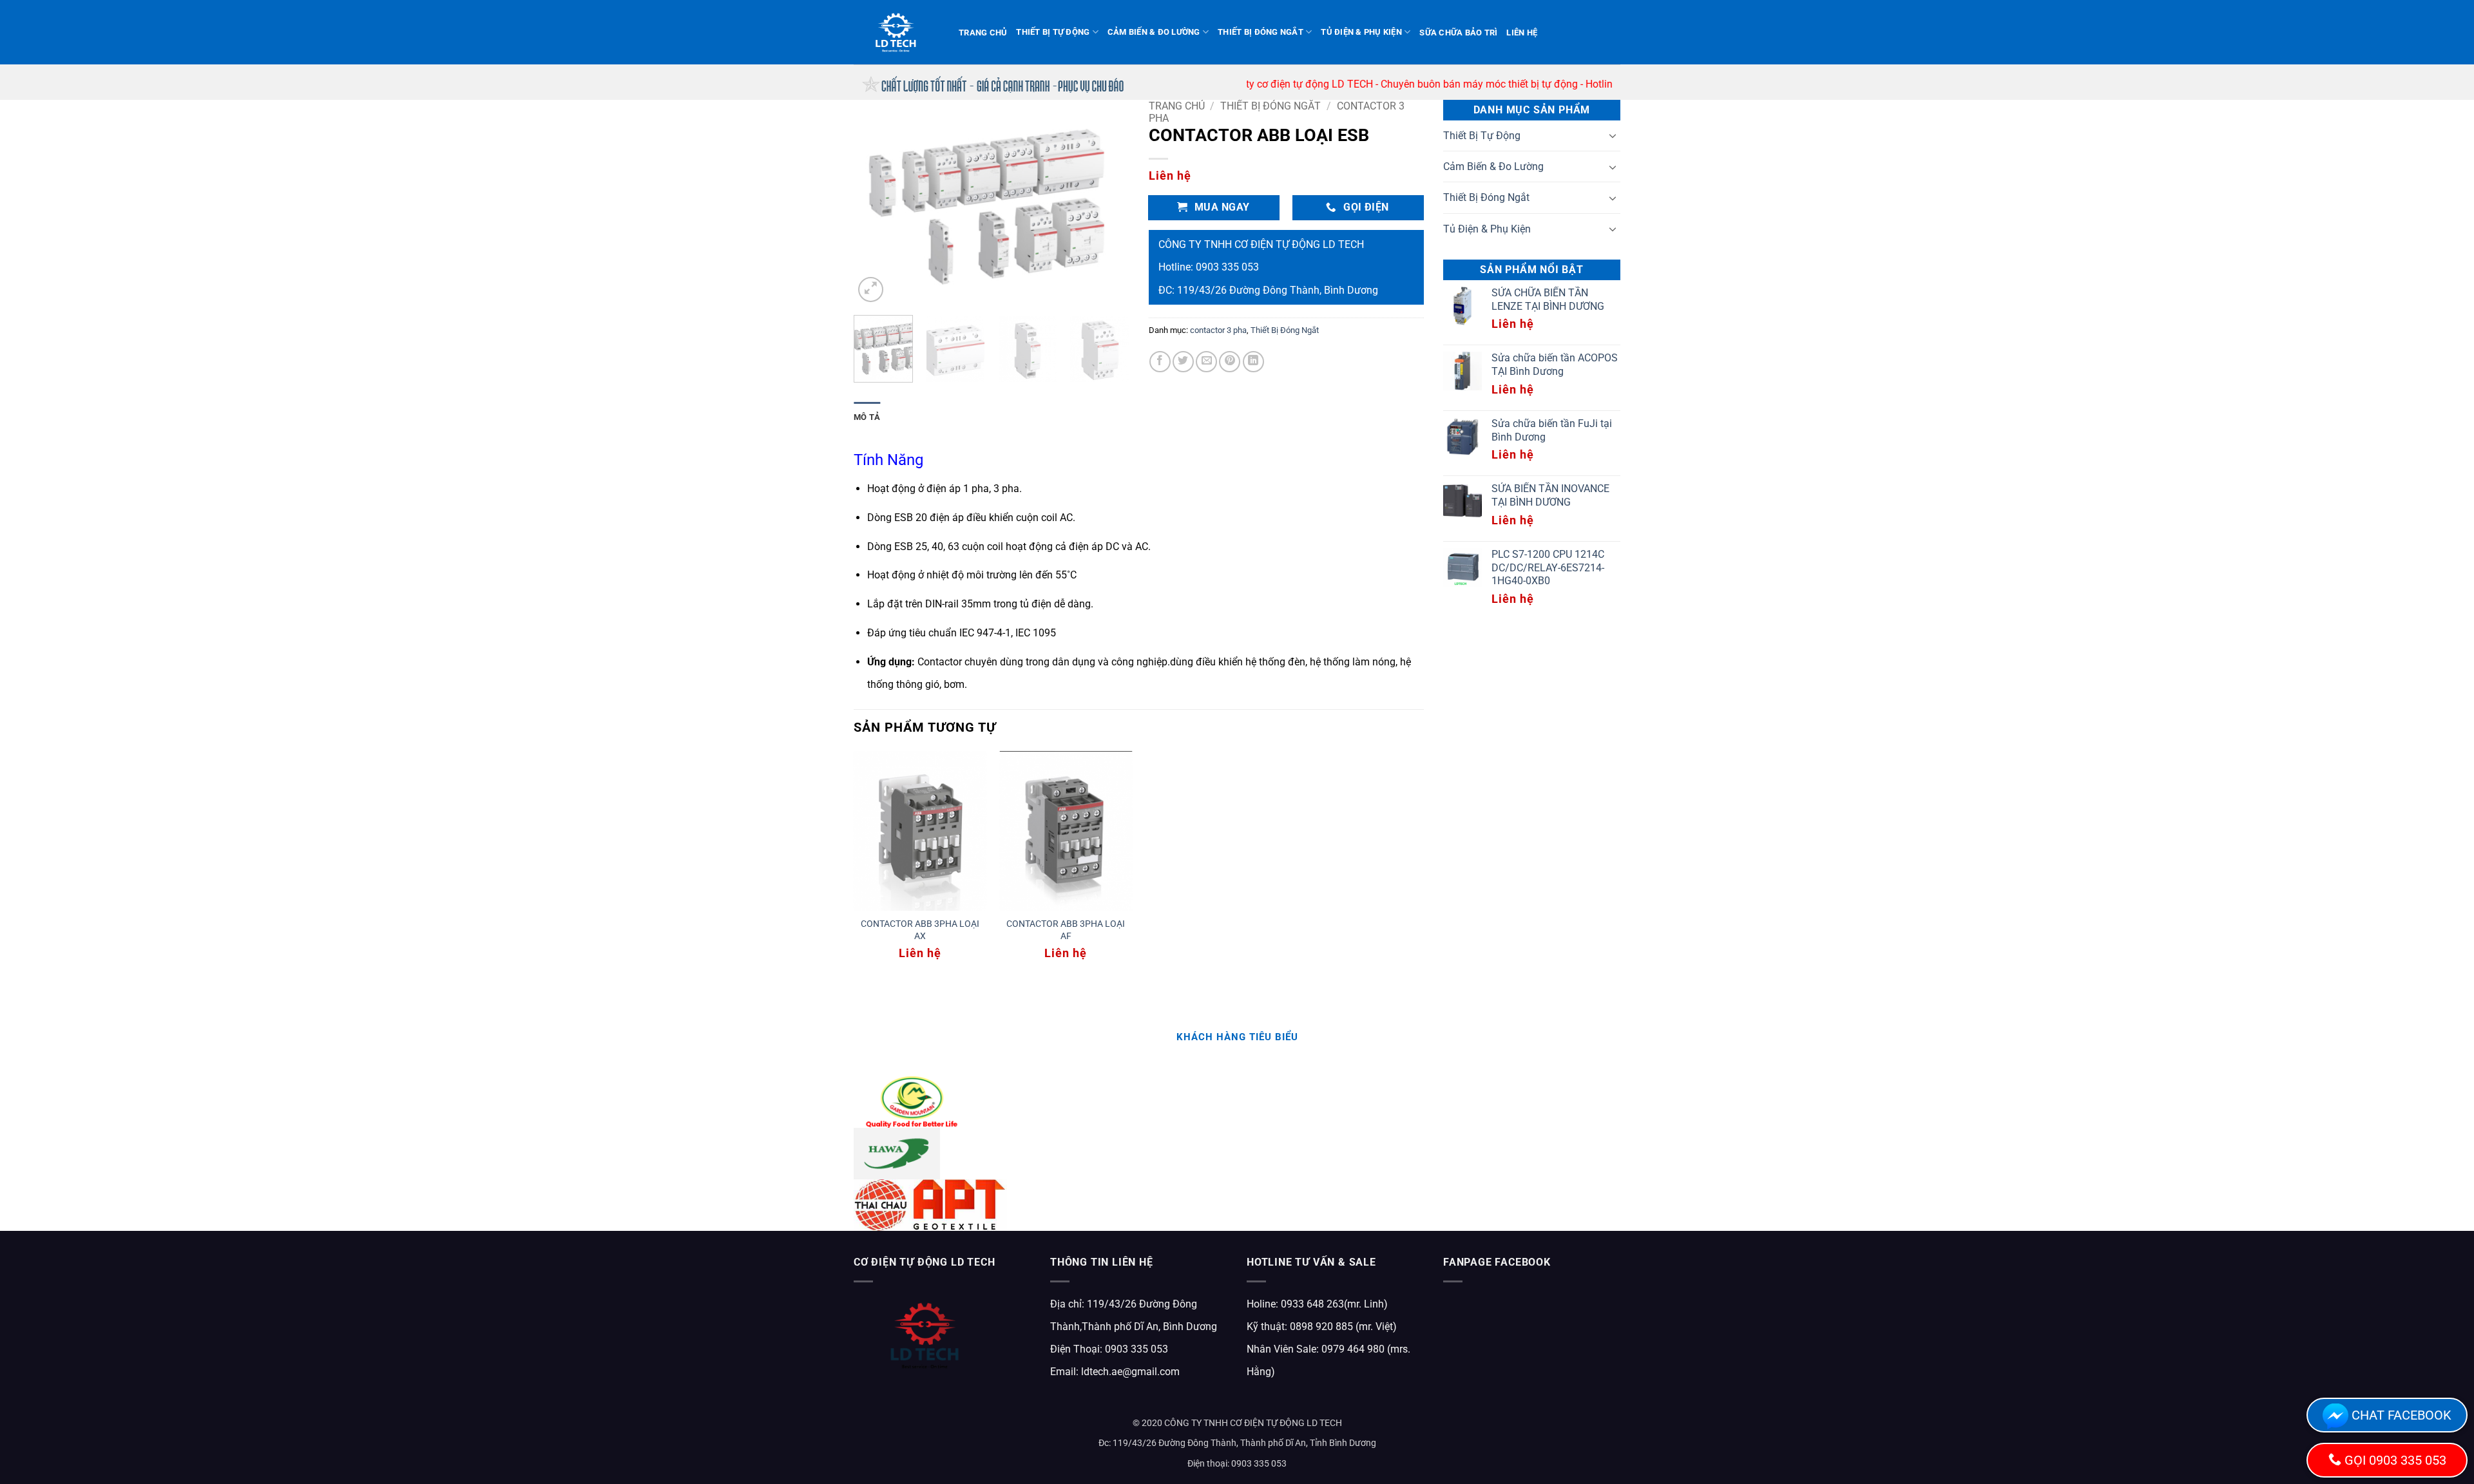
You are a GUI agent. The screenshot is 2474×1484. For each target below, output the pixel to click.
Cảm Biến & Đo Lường (1154, 32)
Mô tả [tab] (867, 417)
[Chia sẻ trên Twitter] (1183, 362)
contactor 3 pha (1218, 330)
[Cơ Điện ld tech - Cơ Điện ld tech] (897, 32)
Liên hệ (1522, 33)
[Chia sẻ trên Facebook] (1160, 362)
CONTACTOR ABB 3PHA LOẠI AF (1066, 930)
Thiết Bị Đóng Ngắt (1261, 32)
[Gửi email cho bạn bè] (1206, 362)
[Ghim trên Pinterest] (1230, 362)
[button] (871, 290)
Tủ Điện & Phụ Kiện (1361, 32)
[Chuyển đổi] (1613, 135)
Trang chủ (983, 33)
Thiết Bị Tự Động (1053, 32)
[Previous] (876, 203)
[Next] (1108, 203)
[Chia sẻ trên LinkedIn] (1253, 362)
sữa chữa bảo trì (1458, 33)
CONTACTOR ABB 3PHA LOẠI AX (920, 930)
